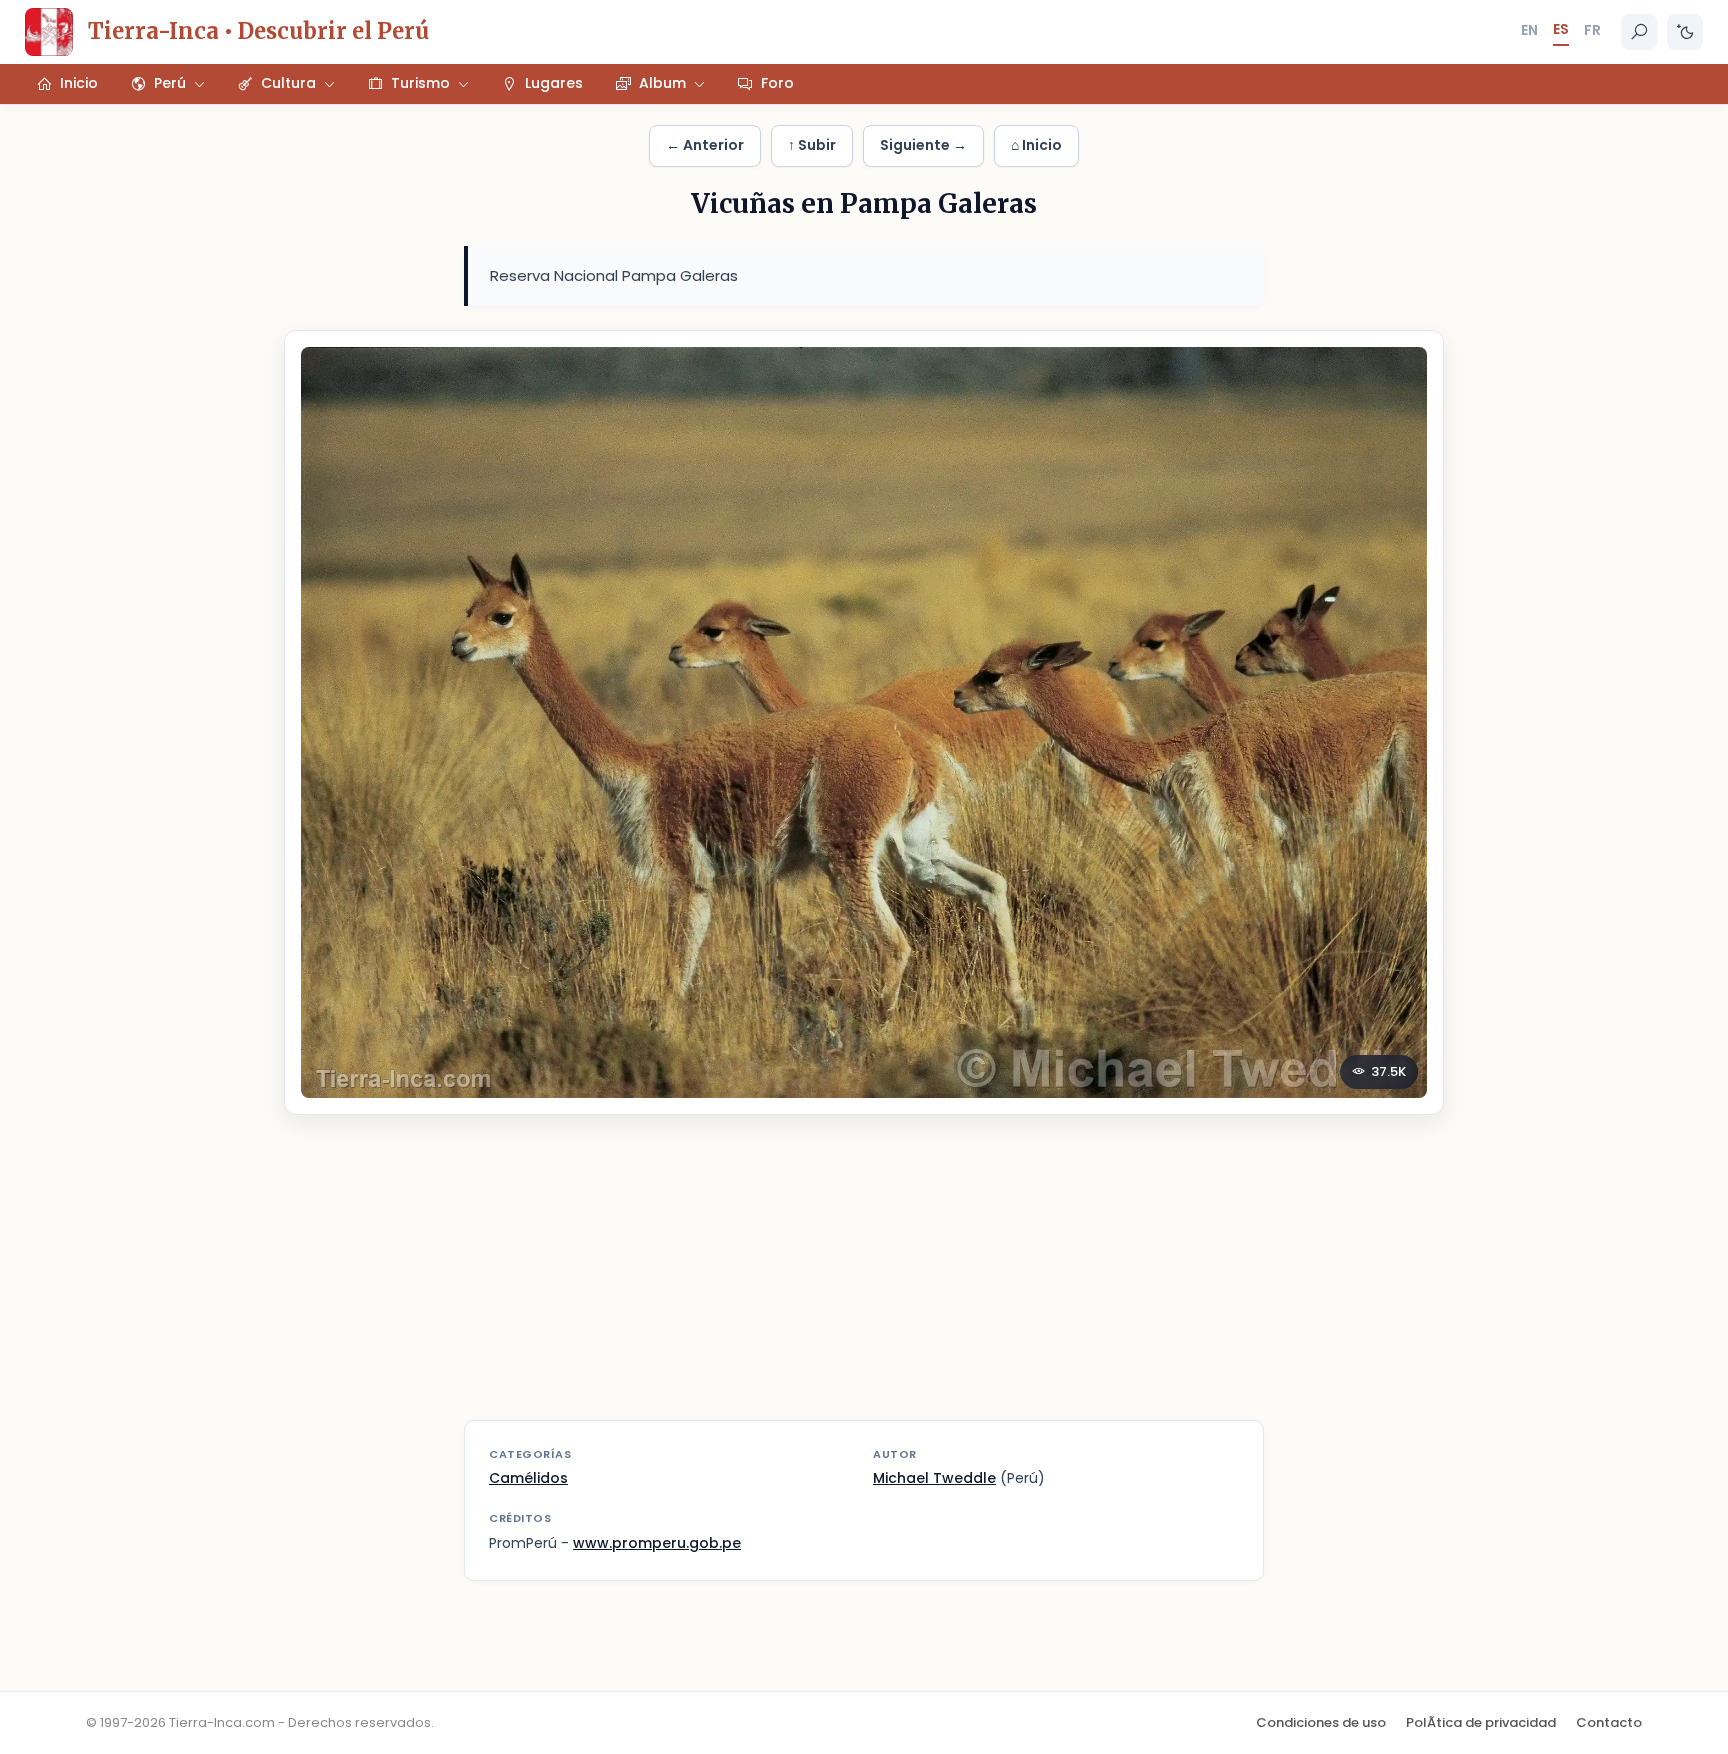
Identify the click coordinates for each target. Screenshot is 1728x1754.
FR (1592, 30)
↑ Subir (812, 145)
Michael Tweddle (934, 1478)
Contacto (1609, 1722)
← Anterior (705, 145)
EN (1529, 30)
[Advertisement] (864, 1280)
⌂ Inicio (1036, 145)
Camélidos (528, 1478)
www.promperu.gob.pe (657, 1543)
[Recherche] (1639, 32)
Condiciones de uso (1321, 1722)
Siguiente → (923, 145)
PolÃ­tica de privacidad (1481, 1722)
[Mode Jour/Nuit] (1685, 32)
